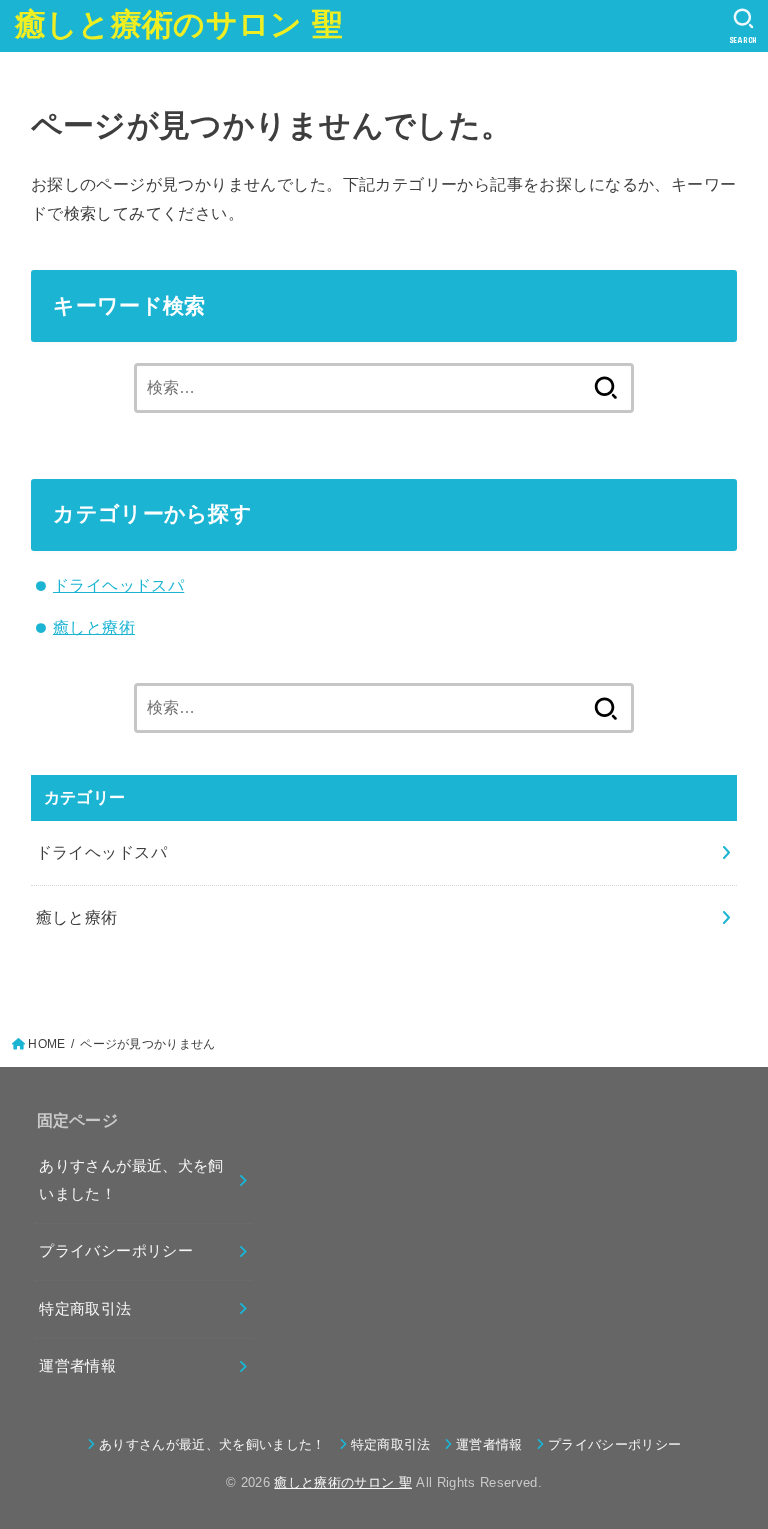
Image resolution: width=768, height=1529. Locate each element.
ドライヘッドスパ (118, 585)
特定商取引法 (85, 1309)
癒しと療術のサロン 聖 (179, 24)
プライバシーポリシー (116, 1251)
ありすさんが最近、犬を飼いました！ (131, 1180)
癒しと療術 (94, 627)
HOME (46, 1044)
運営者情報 (77, 1366)
